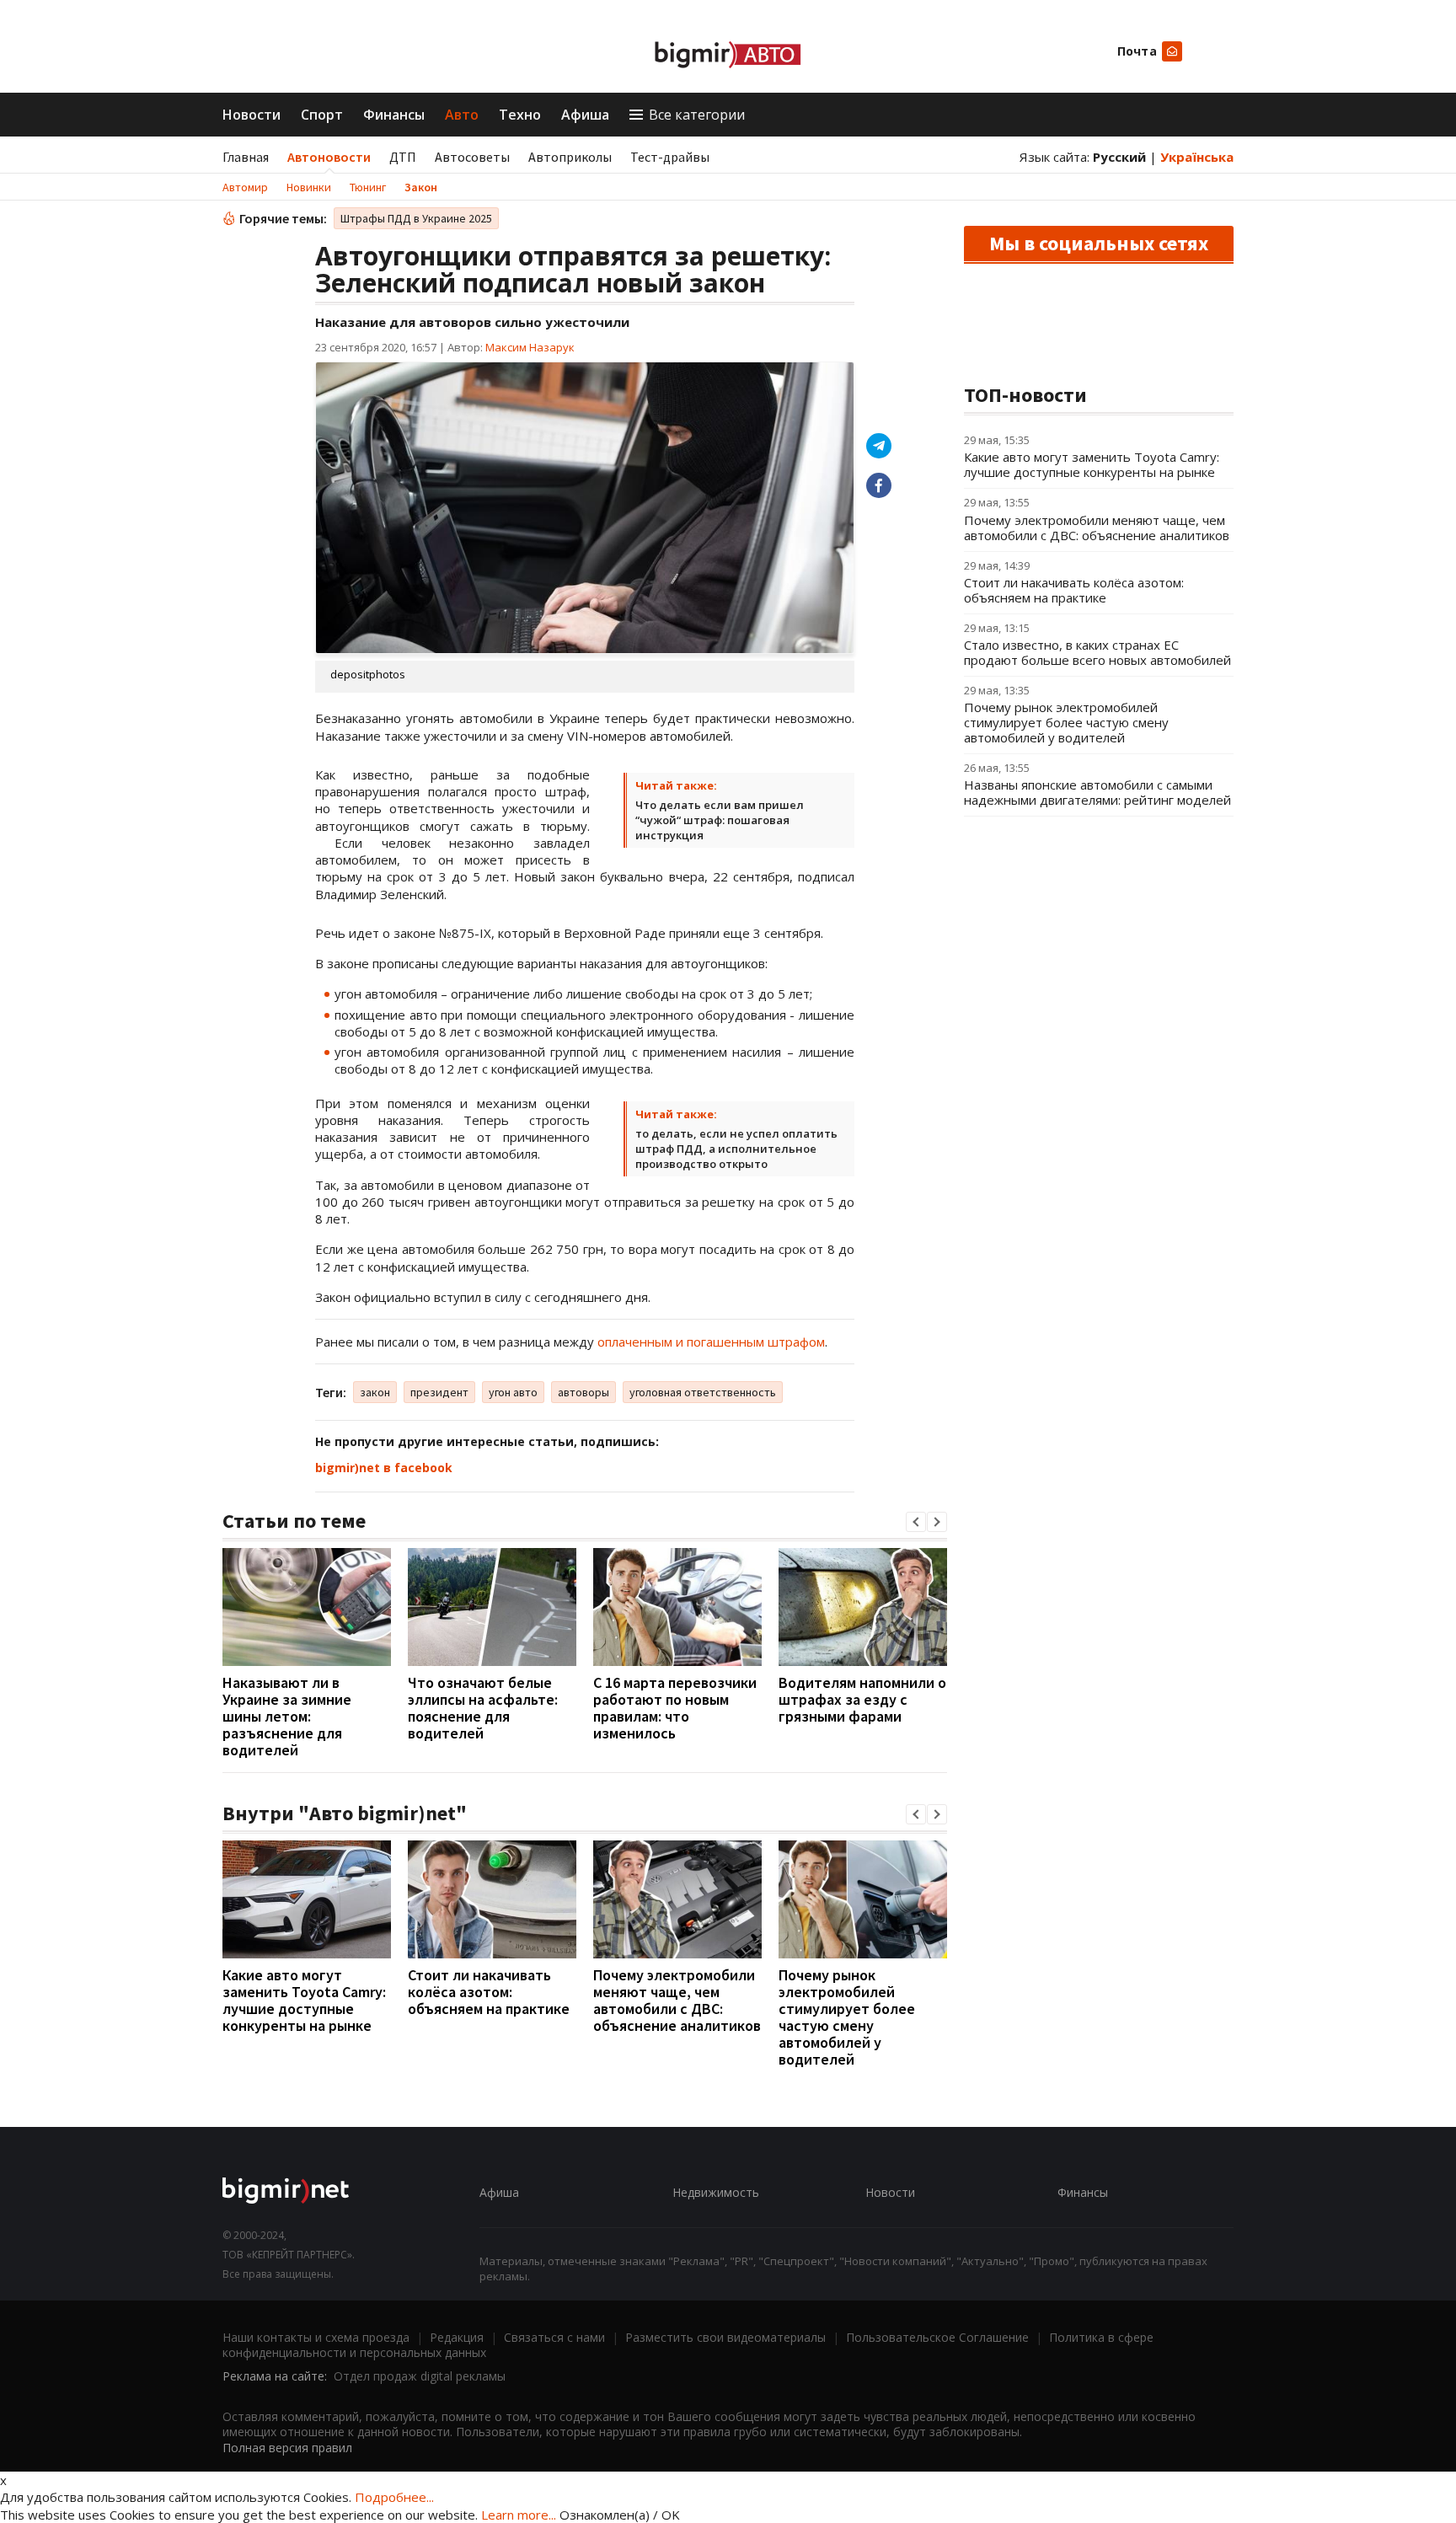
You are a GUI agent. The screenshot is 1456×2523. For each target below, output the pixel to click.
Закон (421, 187)
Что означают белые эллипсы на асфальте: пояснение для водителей (483, 1708)
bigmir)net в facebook (384, 1468)
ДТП (403, 157)
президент (439, 1392)
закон (375, 1392)
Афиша (585, 115)
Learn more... (519, 2515)
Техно (520, 115)
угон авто (513, 1392)
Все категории (697, 115)
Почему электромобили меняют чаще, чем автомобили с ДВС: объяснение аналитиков (677, 2000)
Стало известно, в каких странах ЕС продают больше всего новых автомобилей (1097, 652)
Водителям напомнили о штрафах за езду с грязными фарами (862, 1699)
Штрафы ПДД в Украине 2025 (416, 218)
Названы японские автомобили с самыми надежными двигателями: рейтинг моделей (1097, 792)
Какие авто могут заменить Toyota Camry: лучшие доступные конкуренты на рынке (304, 2000)
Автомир (245, 187)
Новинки (309, 187)
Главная (246, 157)
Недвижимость (716, 2192)
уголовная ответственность (703, 1392)
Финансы (394, 115)
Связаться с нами (554, 2337)
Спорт (322, 115)
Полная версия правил (287, 2448)
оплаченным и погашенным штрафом (711, 1342)
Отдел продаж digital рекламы (420, 2376)
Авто (462, 115)
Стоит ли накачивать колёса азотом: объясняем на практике (489, 1992)
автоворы (583, 1392)
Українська (1197, 157)
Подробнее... (394, 2497)
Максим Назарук (530, 347)
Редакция (457, 2337)
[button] (916, 1522)
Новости (252, 115)
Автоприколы (570, 157)
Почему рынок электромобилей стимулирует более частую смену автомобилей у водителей (847, 2017)
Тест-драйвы (670, 157)
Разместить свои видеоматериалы (725, 2337)
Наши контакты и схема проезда (316, 2337)
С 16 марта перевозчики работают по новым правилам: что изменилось (675, 1708)
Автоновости (329, 157)
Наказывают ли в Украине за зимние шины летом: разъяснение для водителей (287, 1716)
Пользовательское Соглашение (937, 2337)
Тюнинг (368, 187)
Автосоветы (472, 157)
